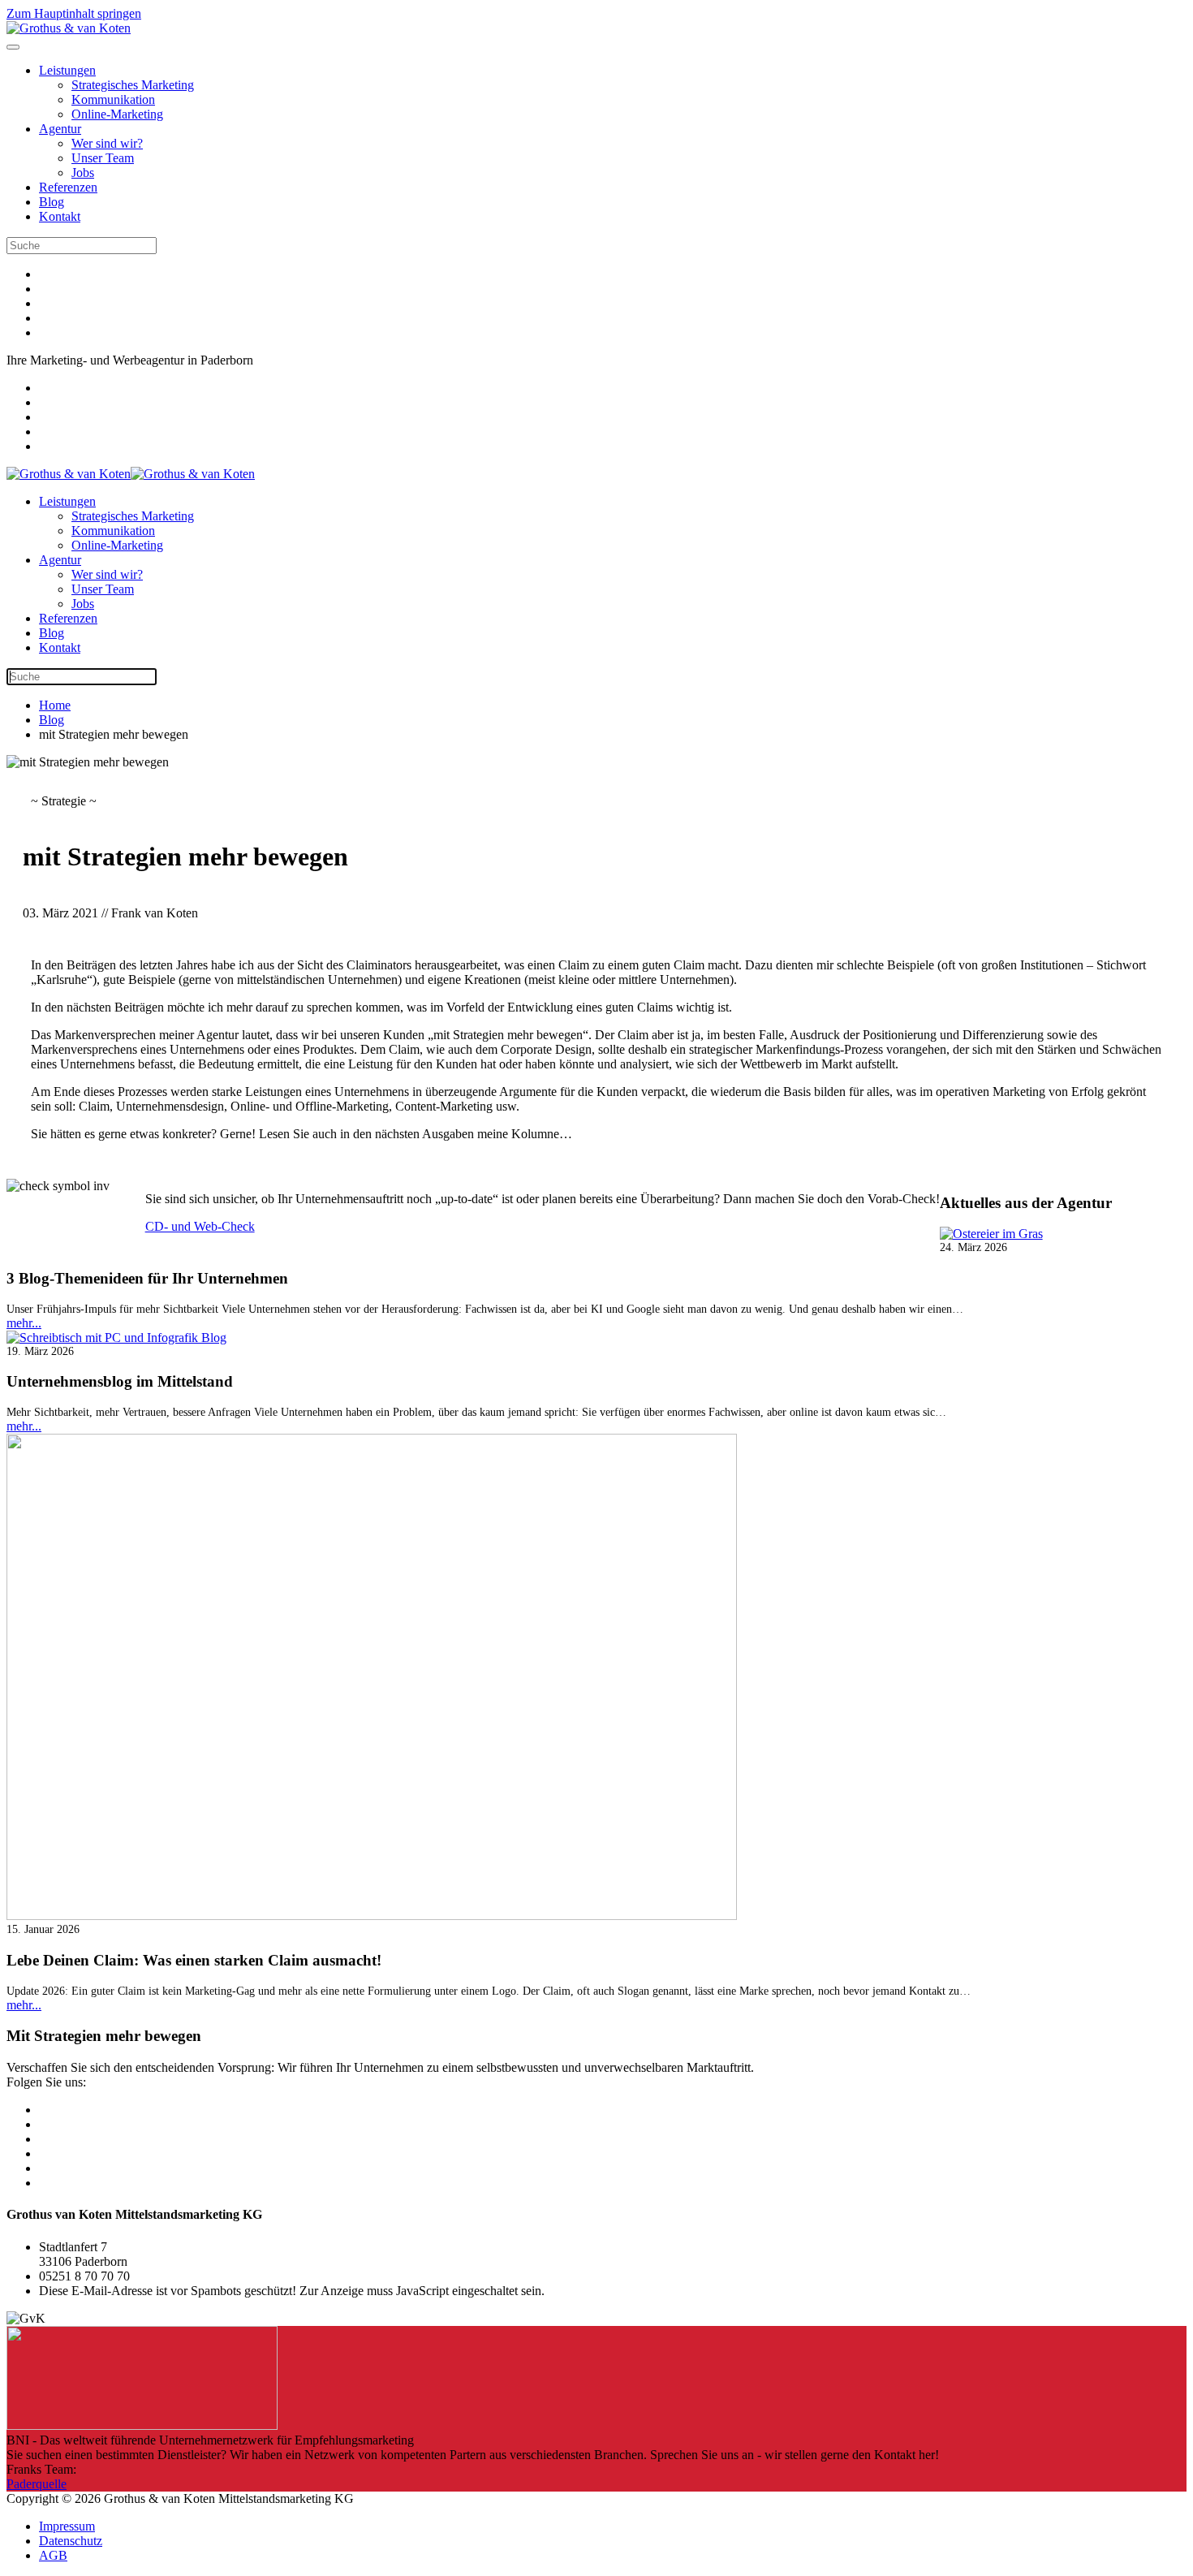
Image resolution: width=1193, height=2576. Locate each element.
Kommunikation (113, 99)
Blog (52, 202)
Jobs (83, 173)
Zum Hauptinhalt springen (74, 13)
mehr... (24, 1323)
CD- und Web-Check (200, 1226)
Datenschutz (71, 2541)
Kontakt (60, 216)
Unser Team (103, 158)
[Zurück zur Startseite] (69, 28)
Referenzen (68, 187)
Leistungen (67, 70)
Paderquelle (37, 2484)
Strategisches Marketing (133, 85)
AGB (53, 2555)
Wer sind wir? (107, 143)
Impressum (67, 2526)
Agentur (60, 129)
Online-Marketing (117, 114)
